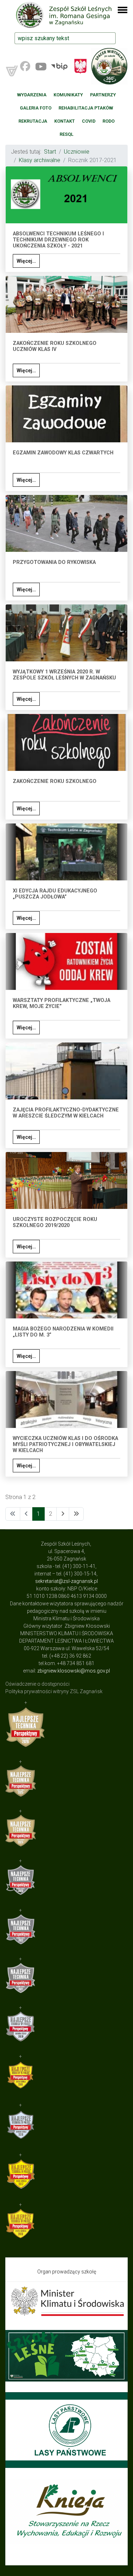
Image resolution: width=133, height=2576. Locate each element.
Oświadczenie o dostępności (37, 1684)
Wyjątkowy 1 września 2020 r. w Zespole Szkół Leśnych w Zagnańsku (64, 675)
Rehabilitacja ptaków (86, 108)
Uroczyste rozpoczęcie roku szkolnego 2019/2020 (55, 1222)
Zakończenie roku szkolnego (55, 781)
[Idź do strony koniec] (76, 1514)
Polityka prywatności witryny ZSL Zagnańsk (54, 1691)
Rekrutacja (33, 121)
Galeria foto (36, 108)
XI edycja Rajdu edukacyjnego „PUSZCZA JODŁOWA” (55, 894)
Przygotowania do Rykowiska (54, 562)
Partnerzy (103, 95)
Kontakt (65, 121)
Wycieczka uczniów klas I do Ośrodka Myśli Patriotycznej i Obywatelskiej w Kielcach (65, 1445)
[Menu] (118, 14)
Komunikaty (68, 95)
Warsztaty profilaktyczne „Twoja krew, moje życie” (62, 1003)
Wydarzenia (32, 95)
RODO (109, 121)
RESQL (66, 134)
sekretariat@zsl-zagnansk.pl (66, 1581)
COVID (89, 121)
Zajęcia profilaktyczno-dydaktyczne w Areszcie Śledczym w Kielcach (66, 1113)
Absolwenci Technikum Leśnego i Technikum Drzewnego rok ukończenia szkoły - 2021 (58, 240)
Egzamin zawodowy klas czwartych (63, 453)
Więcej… (26, 261)
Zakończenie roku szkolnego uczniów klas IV (55, 346)
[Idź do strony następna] (63, 1514)
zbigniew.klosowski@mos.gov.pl (74, 1671)
